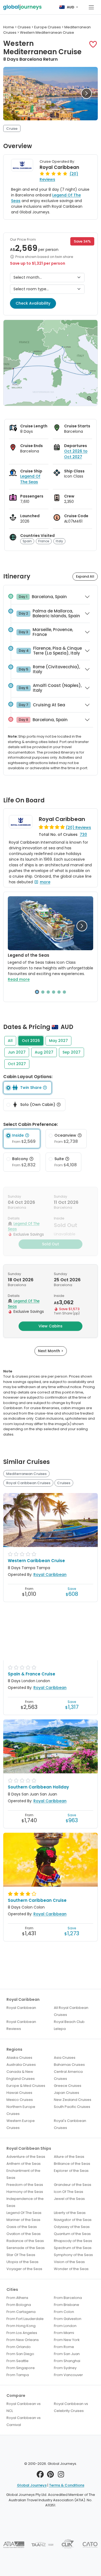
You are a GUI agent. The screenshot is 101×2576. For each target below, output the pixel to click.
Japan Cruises (67, 2093)
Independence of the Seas (25, 2202)
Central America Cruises (68, 2075)
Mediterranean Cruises (26, 1474)
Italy (59, 541)
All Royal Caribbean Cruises (71, 2011)
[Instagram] (61, 2476)
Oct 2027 (17, 1064)
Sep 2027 (72, 1052)
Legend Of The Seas (30, 479)
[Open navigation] (91, 7)
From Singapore (21, 2368)
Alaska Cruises (19, 2058)
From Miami (64, 2333)
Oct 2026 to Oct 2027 (76, 454)
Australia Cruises (21, 2065)
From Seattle (18, 2361)
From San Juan (67, 2354)
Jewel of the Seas (69, 2199)
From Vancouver (68, 2375)
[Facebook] (40, 2476)
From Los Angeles (22, 2333)
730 (83, 834)
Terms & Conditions (67, 2485)
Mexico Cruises (20, 2100)
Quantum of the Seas (72, 2234)
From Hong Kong (21, 2326)
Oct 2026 (31, 1041)
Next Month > (51, 1351)
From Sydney (65, 2368)
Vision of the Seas (69, 2262)
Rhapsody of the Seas (73, 2241)
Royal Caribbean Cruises (28, 1483)
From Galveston (68, 2319)
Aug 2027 (44, 1052)
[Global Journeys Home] (22, 7)
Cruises (64, 1483)
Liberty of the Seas (70, 2213)
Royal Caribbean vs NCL (24, 2407)
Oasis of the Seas (22, 2227)
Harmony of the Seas (25, 2192)
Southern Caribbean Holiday (38, 1787)
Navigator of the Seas (73, 2220)
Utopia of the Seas (22, 2262)
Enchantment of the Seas (23, 2174)
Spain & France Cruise (32, 1674)
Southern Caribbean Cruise (37, 1900)
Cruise (12, 129)
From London (65, 2326)
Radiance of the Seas (25, 2241)
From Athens (17, 2298)
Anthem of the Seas (24, 2164)
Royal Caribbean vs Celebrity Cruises (71, 2407)
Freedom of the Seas (25, 2185)
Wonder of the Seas (71, 2269)
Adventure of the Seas (26, 2157)
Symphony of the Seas (73, 2255)
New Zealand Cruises (73, 2100)
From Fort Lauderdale (25, 2319)
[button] (93, 44)
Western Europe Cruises (21, 2124)
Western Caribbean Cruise (36, 1561)
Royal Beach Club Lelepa (69, 2025)
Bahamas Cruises (69, 2065)
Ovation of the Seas (24, 2234)
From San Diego (20, 2354)
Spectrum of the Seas (73, 2248)
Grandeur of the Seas (73, 2185)
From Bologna (19, 2305)
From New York (67, 2340)
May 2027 (58, 1041)
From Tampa (18, 2375)
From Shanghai (67, 2361)
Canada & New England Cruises (21, 2075)
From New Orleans (23, 2340)
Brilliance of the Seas (72, 2164)
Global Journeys (32, 2485)
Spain (27, 541)
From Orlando (19, 2347)
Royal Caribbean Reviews (21, 2025)
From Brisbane (67, 2305)
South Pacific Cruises (72, 2107)
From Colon (64, 2312)
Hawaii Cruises (19, 2093)
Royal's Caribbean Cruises (70, 2124)
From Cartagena (21, 2312)
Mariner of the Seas (23, 2220)
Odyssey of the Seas (72, 2227)
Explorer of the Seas (71, 2171)
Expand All (85, 576)
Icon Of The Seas (69, 2192)
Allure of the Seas (69, 2157)
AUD (71, 7)
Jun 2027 (17, 1052)
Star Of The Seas (21, 2255)
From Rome (64, 2347)
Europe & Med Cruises (26, 2086)
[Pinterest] (50, 2476)
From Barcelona (68, 2298)
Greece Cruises (68, 2086)
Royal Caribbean (59, 167)
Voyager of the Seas (24, 2269)
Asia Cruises (65, 2058)
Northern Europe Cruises (21, 2110)
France (44, 541)
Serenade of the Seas (26, 2248)
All (10, 1041)
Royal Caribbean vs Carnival (24, 2421)
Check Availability (33, 303)
